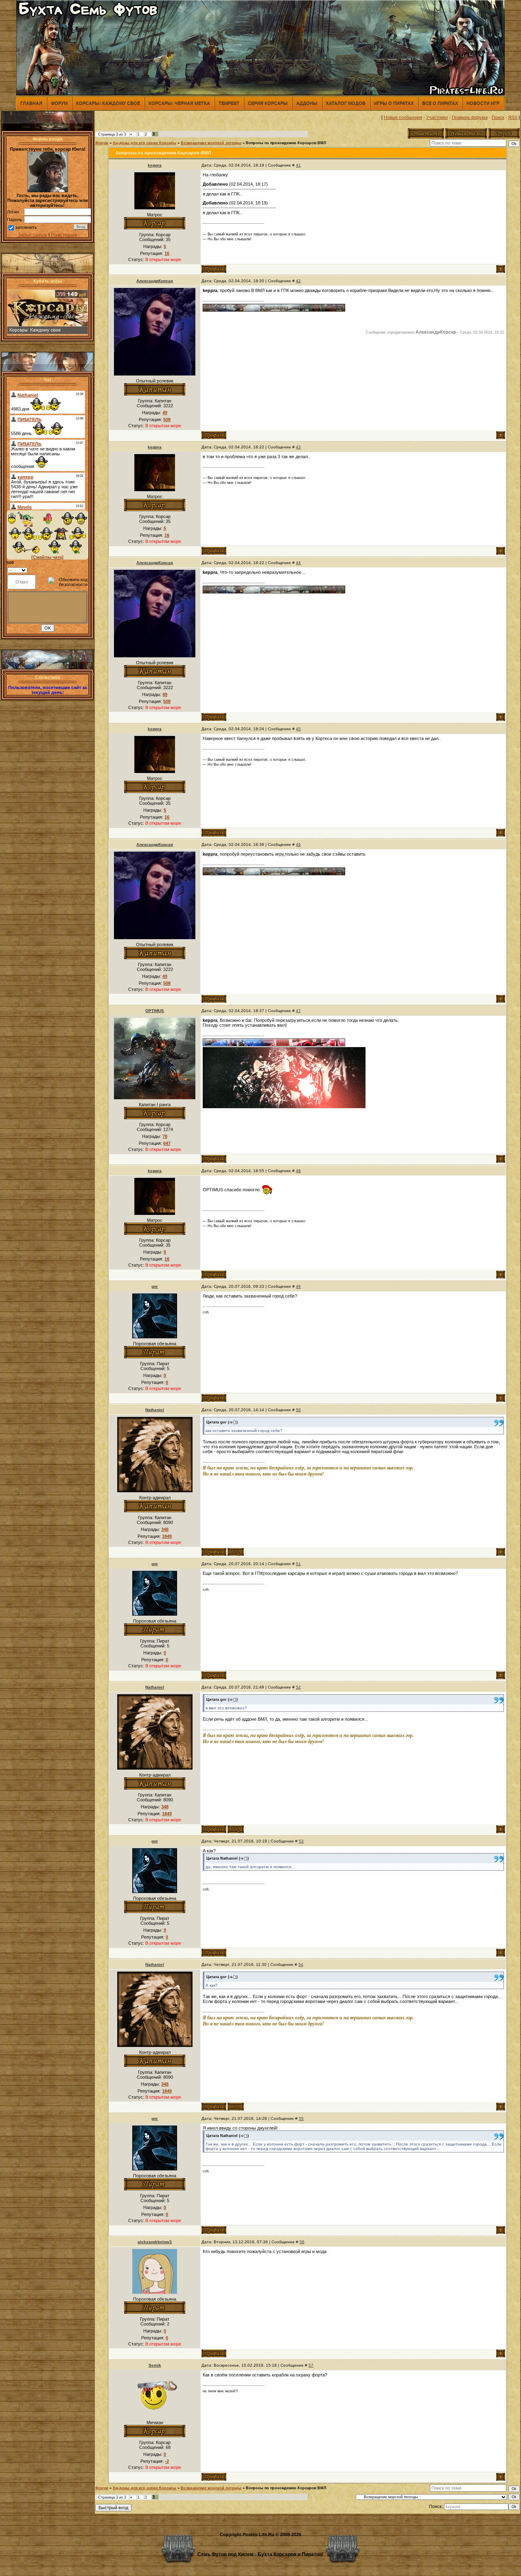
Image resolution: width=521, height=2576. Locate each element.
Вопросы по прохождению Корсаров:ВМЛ (286, 143)
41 (298, 165)
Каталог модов (346, 103)
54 (301, 1964)
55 (301, 2118)
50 (298, 1410)
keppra (155, 165)
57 (311, 2365)
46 (298, 844)
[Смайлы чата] (47, 557)
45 (298, 729)
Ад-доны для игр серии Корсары (144, 143)
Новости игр (483, 103)
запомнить (26, 227)
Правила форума (470, 117)
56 (302, 2242)
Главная (31, 103)
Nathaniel (155, 1410)
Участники (437, 117)
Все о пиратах (440, 103)
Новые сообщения (403, 117)
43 (298, 447)
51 (298, 1564)
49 (298, 1286)
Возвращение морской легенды (211, 143)
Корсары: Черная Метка (179, 103)
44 (298, 563)
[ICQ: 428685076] (236, 1552)
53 (301, 1841)
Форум (59, 103)
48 (298, 1171)
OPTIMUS (155, 1011)
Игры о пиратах (394, 103)
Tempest (229, 103)
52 (298, 1687)
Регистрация (64, 235)
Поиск (498, 117)
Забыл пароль (33, 235)
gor (155, 1286)
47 (298, 1011)
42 (298, 281)
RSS (513, 117)
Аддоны (307, 103)
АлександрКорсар (155, 281)
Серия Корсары (268, 103)
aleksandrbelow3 (155, 2242)
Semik (155, 2365)
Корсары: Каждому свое (108, 103)
